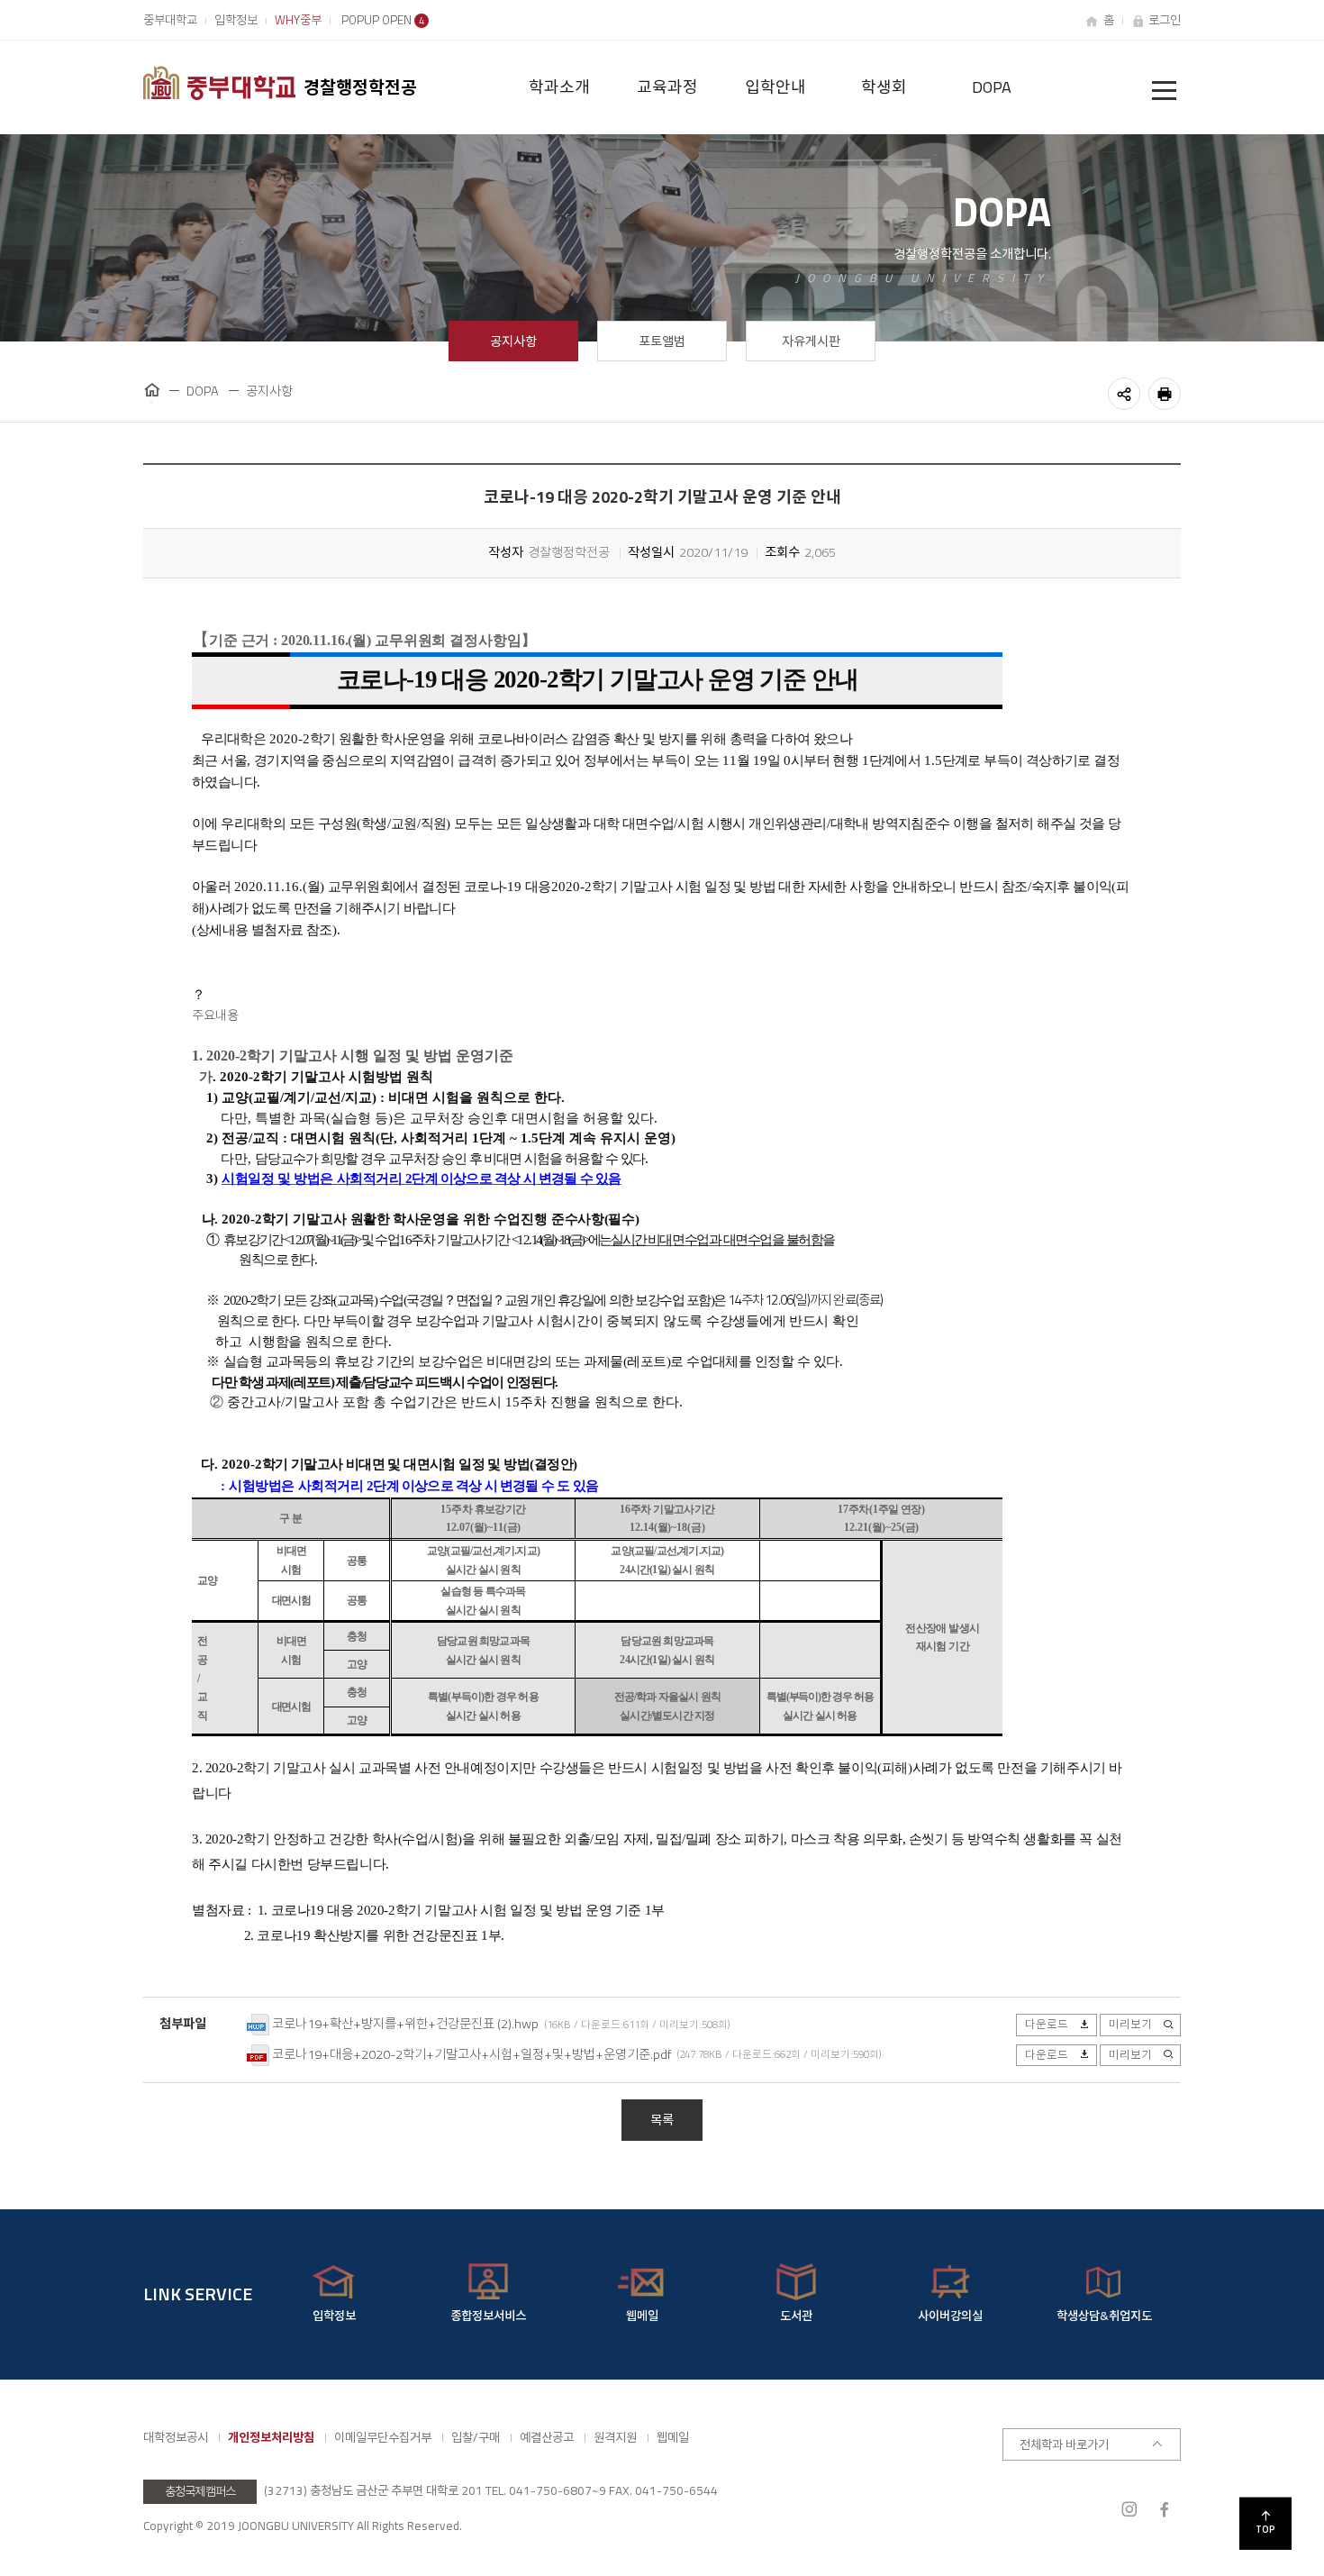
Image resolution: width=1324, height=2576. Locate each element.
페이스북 (1165, 2509)
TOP (1265, 2529)
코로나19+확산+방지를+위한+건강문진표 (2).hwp (405, 2024)
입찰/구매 (476, 2437)
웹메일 (673, 2437)
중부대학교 (170, 20)
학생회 (884, 87)
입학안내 (775, 87)
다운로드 (1047, 2024)
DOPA (992, 87)
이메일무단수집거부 (383, 2437)
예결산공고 (547, 2437)
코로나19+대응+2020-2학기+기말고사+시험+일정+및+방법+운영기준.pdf (472, 2053)
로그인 (1165, 20)
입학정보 (236, 20)
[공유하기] (1124, 394)
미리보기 (1130, 2024)
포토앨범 (662, 341)
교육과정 (667, 87)
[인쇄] (1165, 394)
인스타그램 (1129, 2509)
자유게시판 (811, 341)
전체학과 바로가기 (1064, 2444)
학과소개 (559, 87)
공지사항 (513, 341)
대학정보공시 (176, 2437)
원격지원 (615, 2437)
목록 (662, 2120)
